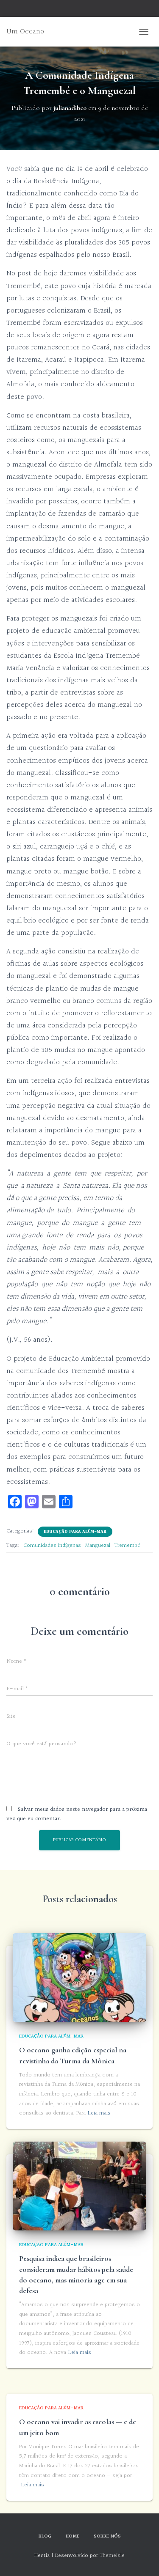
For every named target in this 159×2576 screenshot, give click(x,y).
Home (73, 2536)
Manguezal (98, 1546)
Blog (45, 2536)
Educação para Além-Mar (75, 1532)
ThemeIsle (112, 2556)
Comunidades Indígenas (52, 1546)
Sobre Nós (107, 2536)
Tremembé (127, 1546)
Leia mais (99, 2113)
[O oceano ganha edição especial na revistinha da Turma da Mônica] (79, 1977)
